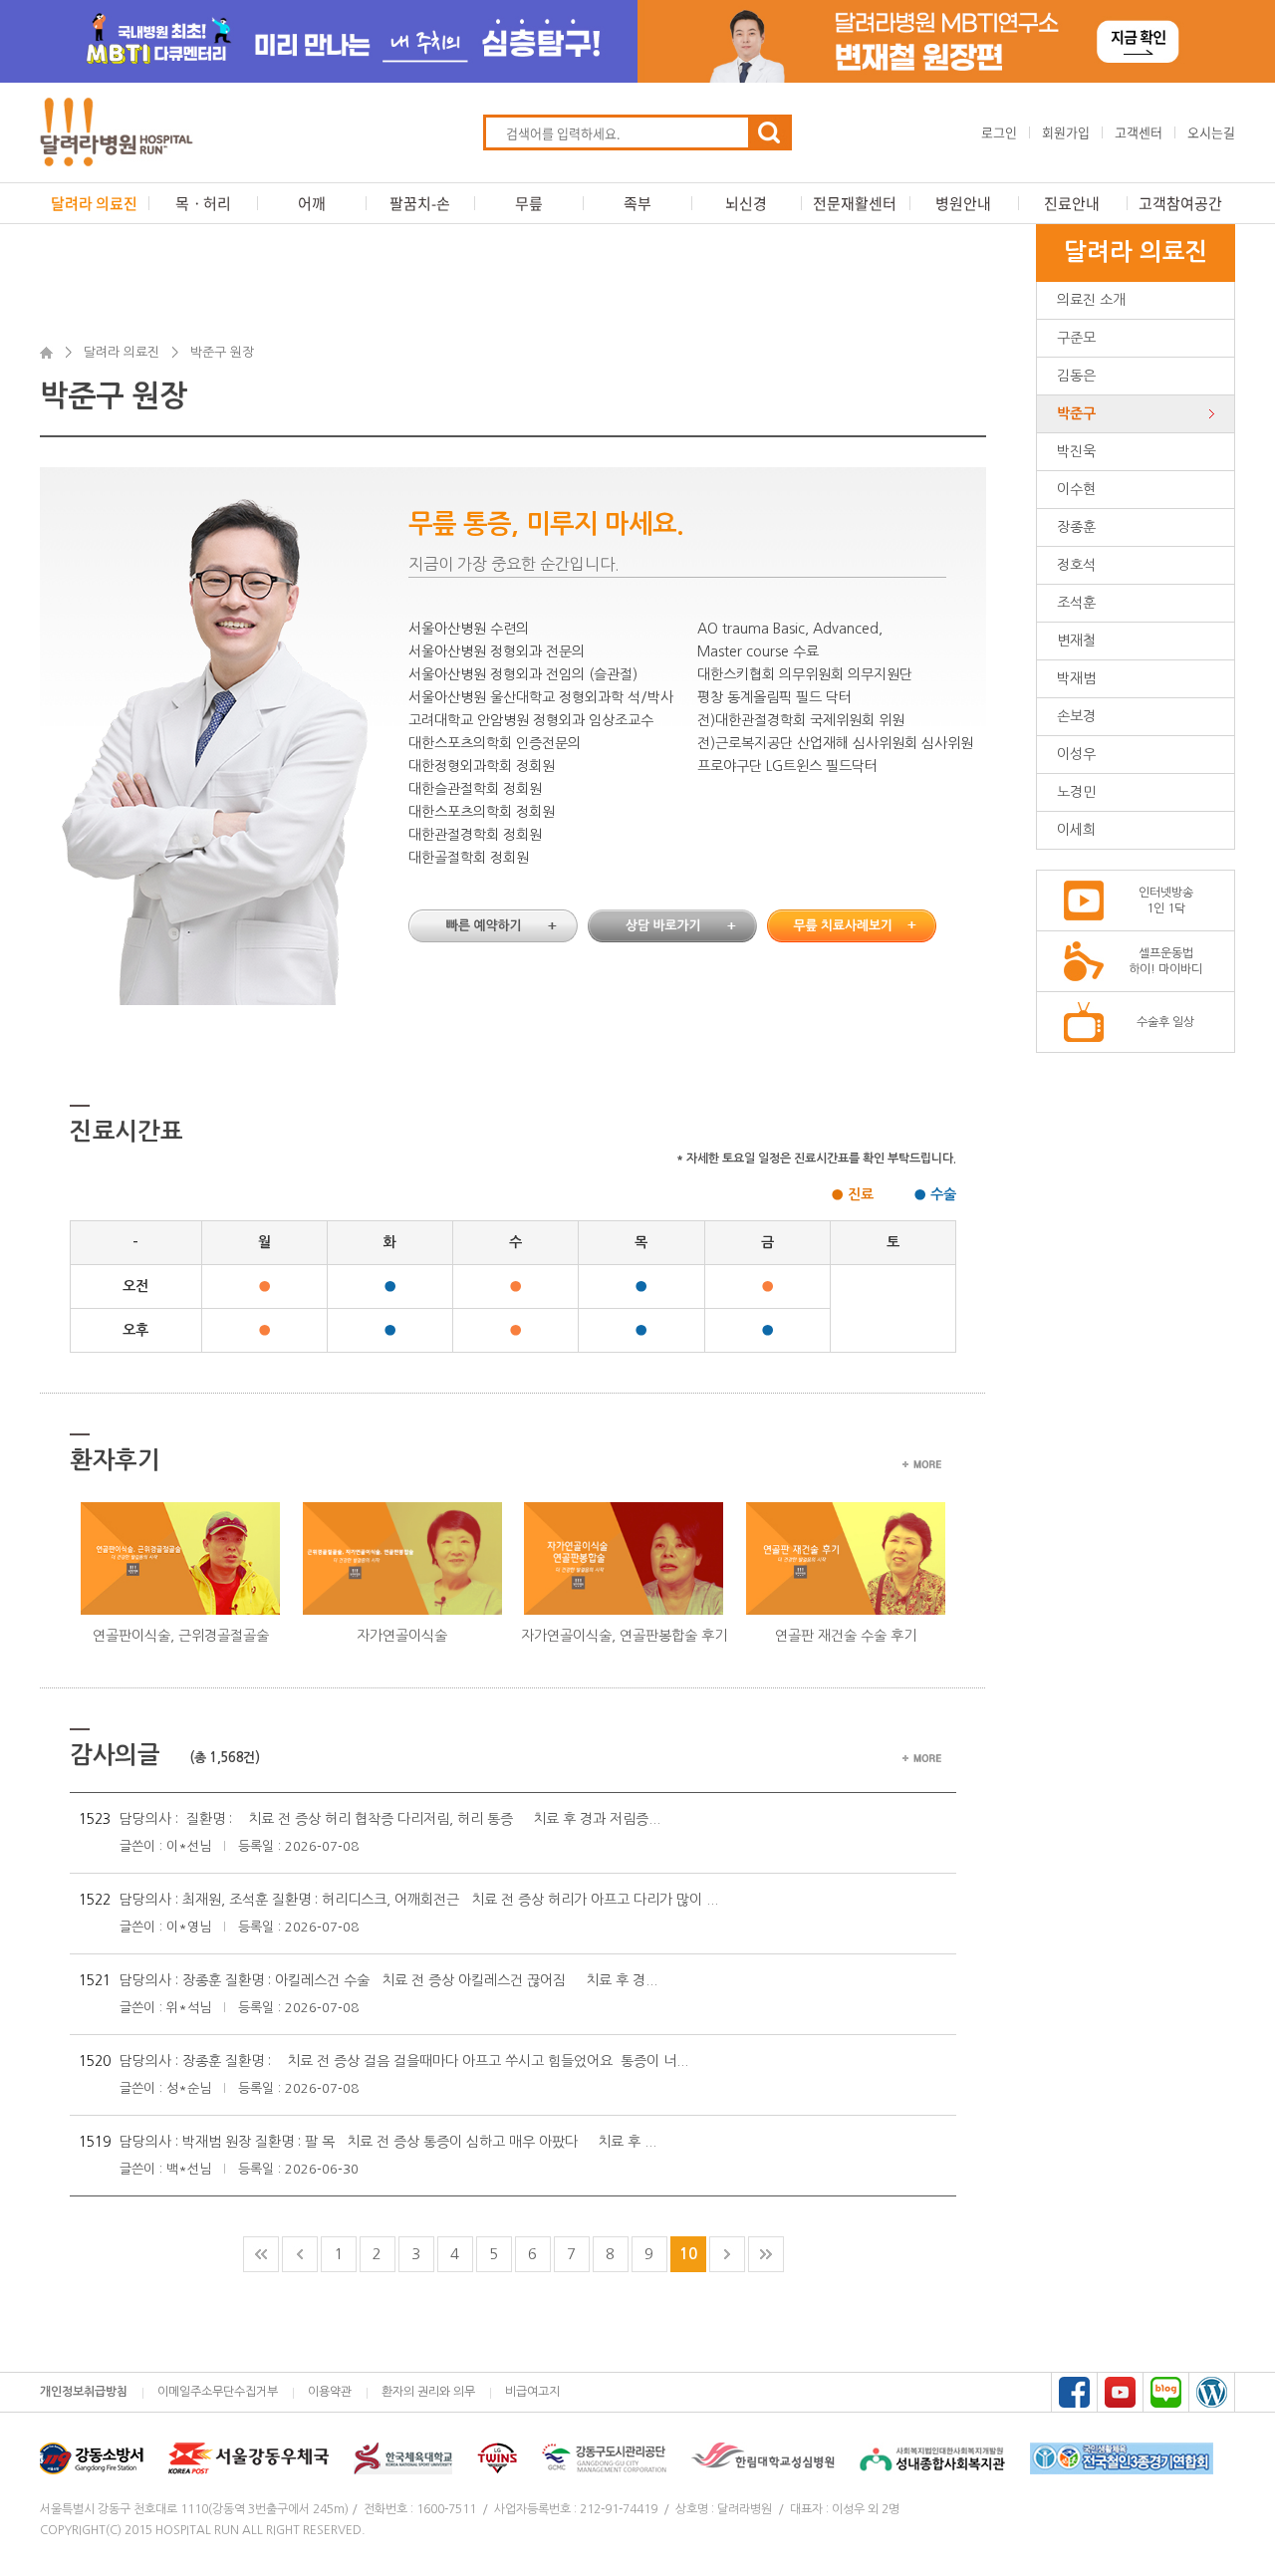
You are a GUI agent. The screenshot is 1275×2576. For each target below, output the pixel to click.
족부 (637, 203)
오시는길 (1211, 132)
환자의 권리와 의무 (428, 2392)
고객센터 (1139, 132)
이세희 (1076, 830)
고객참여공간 (1180, 203)
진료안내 (1072, 203)
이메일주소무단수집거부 (218, 2392)
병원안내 (963, 203)
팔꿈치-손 (420, 203)
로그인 (999, 132)
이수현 (1076, 489)
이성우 (1076, 754)
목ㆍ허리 (203, 203)
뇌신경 (746, 203)
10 (688, 2254)
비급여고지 (532, 2392)
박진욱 (1076, 451)
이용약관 (330, 2392)
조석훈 (1076, 603)
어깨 (312, 203)
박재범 (1076, 678)
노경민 (1076, 792)
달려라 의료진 (94, 203)
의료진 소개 (1091, 300)
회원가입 (1066, 132)
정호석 (1076, 565)
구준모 (1076, 338)
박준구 (1076, 413)
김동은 (1076, 376)
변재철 (1076, 641)
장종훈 (1076, 527)
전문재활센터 (855, 203)
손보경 (1076, 716)
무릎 (529, 203)
